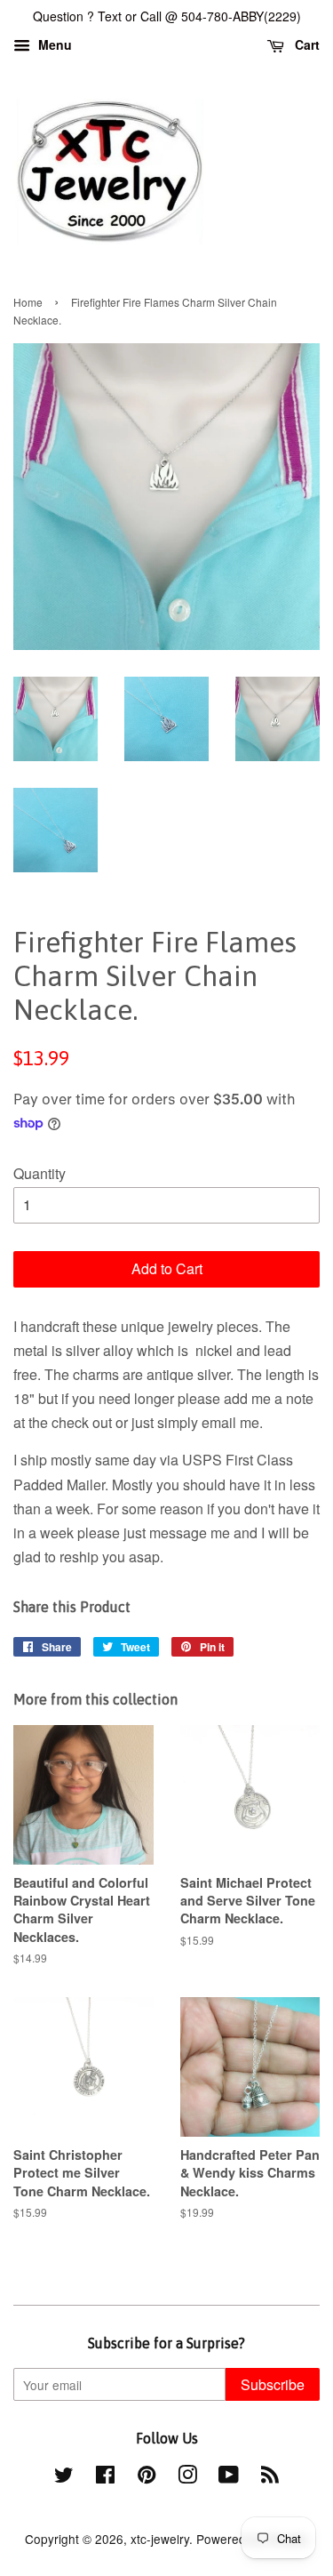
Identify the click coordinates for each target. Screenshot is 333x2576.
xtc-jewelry (160, 2539)
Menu (53, 44)
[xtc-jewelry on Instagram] (187, 2477)
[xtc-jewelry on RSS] (270, 2477)
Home (28, 302)
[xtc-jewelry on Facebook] (105, 2477)
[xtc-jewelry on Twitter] (64, 2477)
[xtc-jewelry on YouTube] (229, 2477)
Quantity (40, 1173)
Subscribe (273, 2384)
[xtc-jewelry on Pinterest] (147, 2477)
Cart (305, 44)
